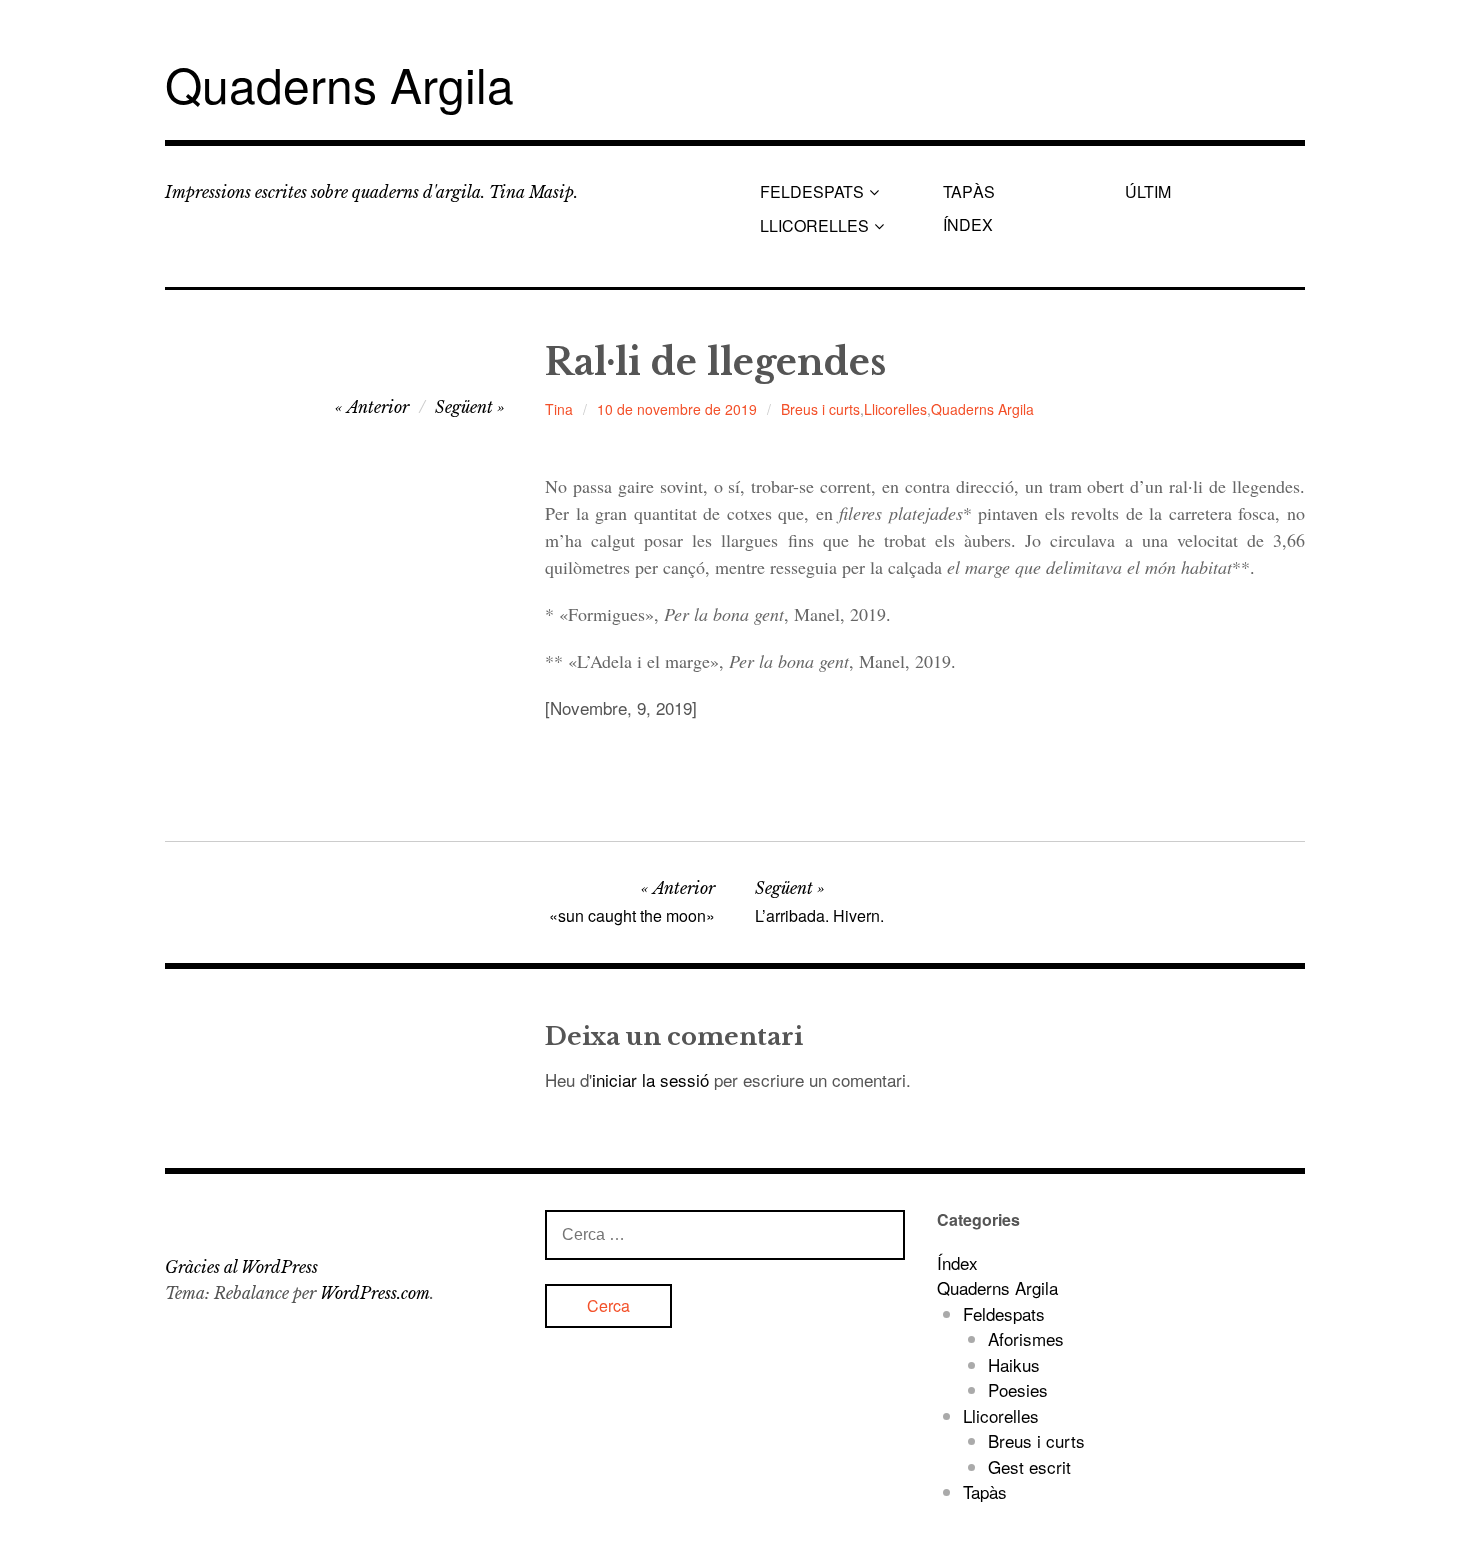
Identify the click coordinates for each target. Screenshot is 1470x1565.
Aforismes (1026, 1338)
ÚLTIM (1148, 191)
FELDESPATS (812, 191)
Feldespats (1004, 1313)
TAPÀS (969, 191)
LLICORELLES (814, 225)
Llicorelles (895, 409)
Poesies (1018, 1389)
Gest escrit (1029, 1466)
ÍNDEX (968, 224)
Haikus (1014, 1364)
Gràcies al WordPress (241, 1267)
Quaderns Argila (339, 83)
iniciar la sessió (650, 1079)
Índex (957, 1262)
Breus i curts (820, 409)
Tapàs (985, 1491)
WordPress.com (375, 1293)
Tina (559, 409)
